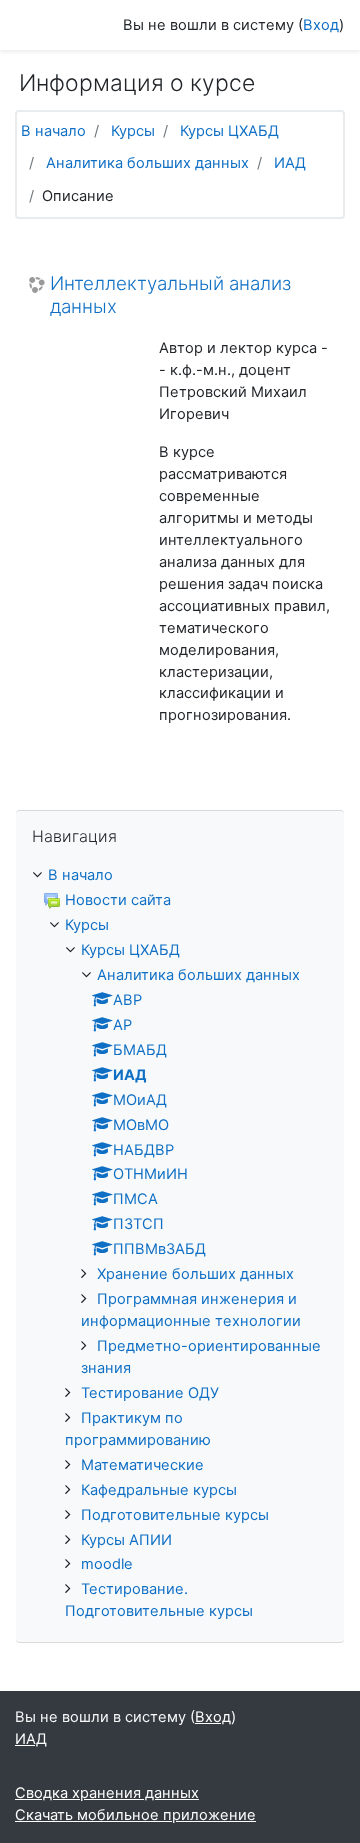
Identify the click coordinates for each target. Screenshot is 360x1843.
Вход (321, 25)
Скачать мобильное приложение (135, 1815)
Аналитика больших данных (147, 163)
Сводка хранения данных (107, 1793)
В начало (53, 131)
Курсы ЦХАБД (229, 131)
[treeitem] (180, 876)
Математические (142, 1465)
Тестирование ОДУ (150, 1393)
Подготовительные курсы (175, 1515)
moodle (107, 1564)
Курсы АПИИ (126, 1540)
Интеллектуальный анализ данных (170, 295)
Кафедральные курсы (159, 1490)
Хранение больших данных (195, 1274)
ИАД (290, 163)
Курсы (133, 131)
